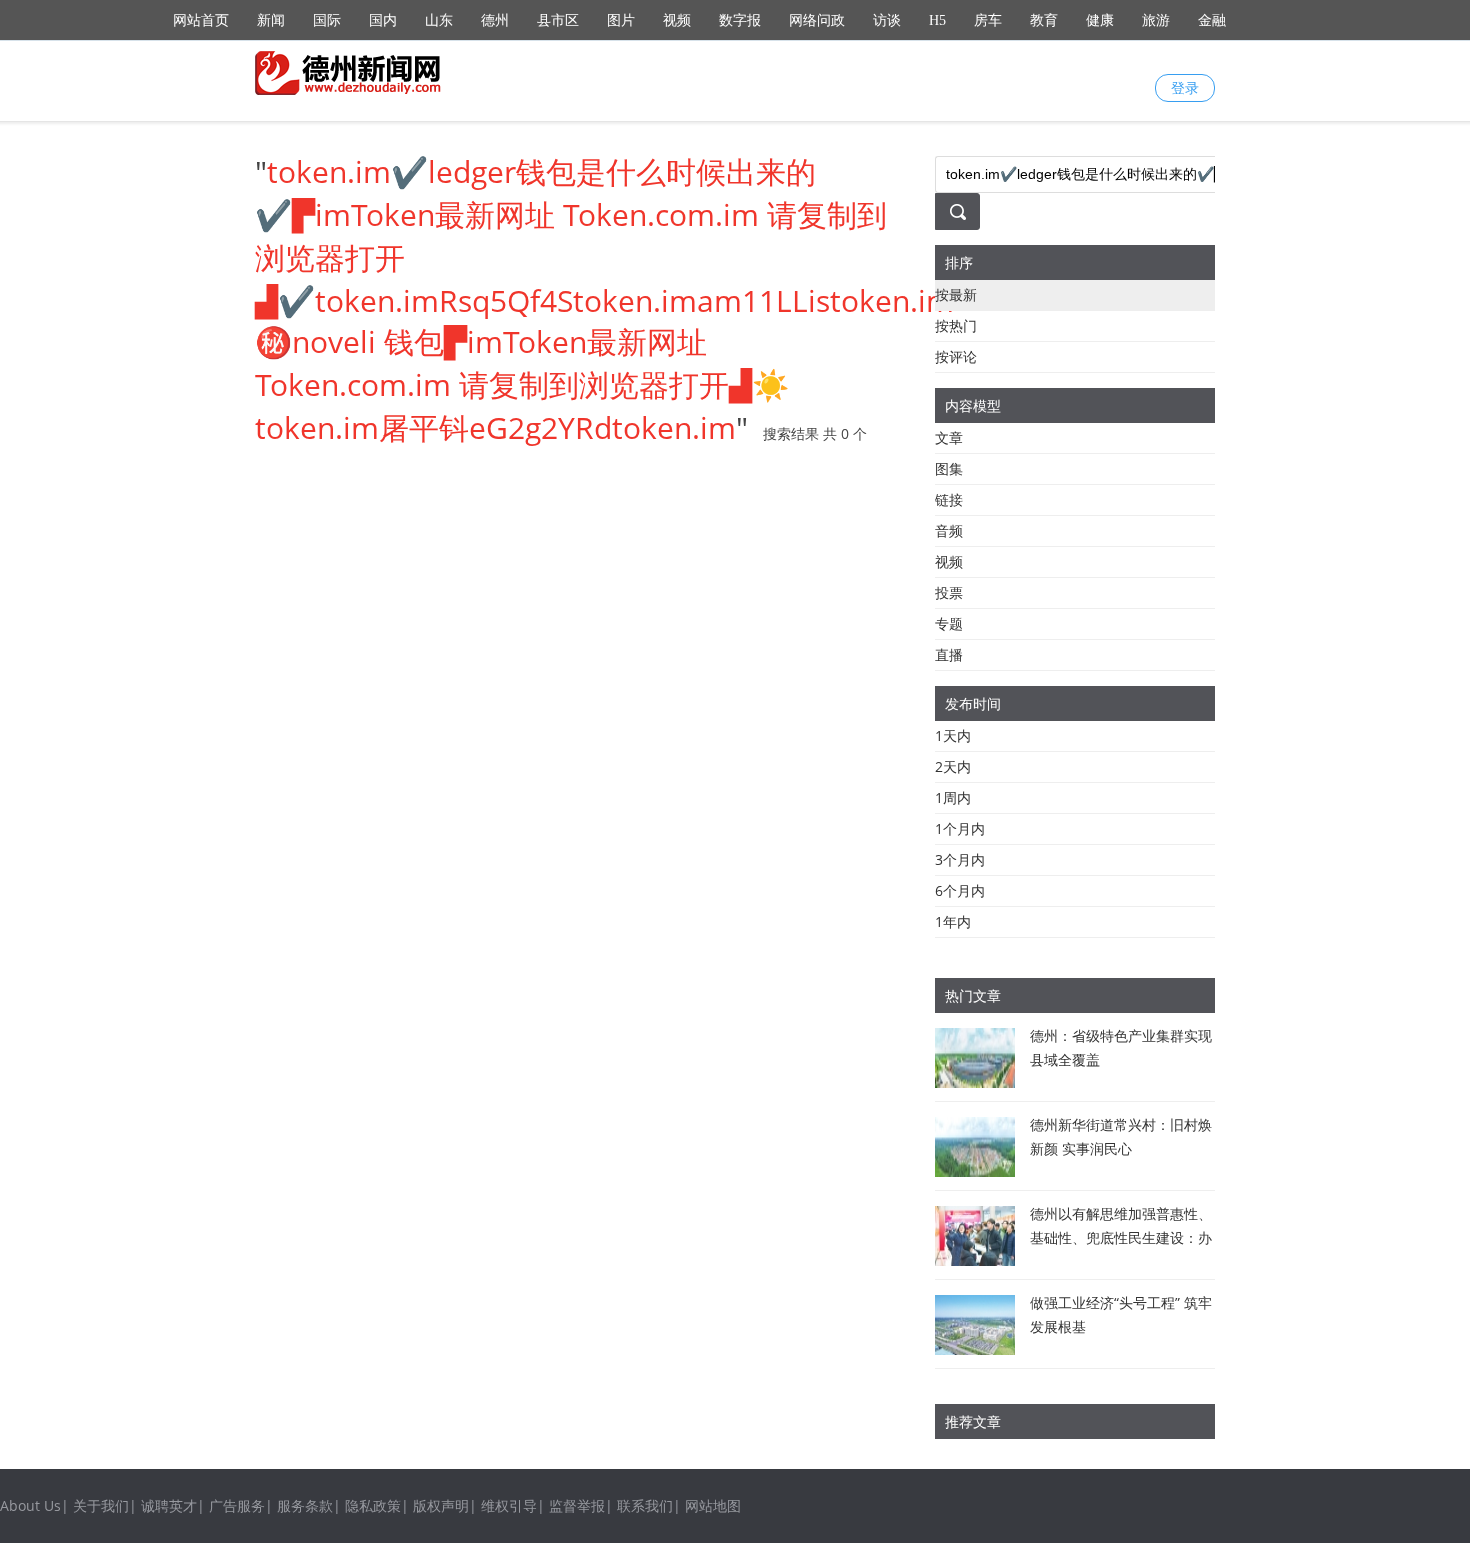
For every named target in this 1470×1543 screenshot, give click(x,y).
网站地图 (713, 1505)
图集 (949, 468)
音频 (949, 530)
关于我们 (101, 1505)
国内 (383, 20)
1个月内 (960, 828)
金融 (1212, 20)
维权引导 (509, 1505)
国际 (327, 20)
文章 (949, 437)
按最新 (956, 294)
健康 (1100, 20)
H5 (937, 20)
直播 (949, 654)
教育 (1044, 20)
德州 (495, 20)
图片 (621, 20)
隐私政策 (373, 1505)
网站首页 (201, 20)
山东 (439, 20)
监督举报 (577, 1505)
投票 (949, 592)
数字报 (740, 20)
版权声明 (441, 1505)
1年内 (953, 921)
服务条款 (305, 1505)
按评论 (956, 356)
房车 (988, 20)
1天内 (953, 735)
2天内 (953, 766)
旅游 (1156, 20)
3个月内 (960, 859)
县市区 (558, 20)
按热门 (956, 325)
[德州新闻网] (350, 73)
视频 (677, 20)
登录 (1185, 87)
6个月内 (960, 890)
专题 (949, 623)
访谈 (887, 20)
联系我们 (645, 1505)
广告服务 (237, 1505)
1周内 (953, 797)
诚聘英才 (169, 1505)
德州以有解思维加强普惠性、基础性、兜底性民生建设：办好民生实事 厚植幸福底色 (1121, 1237)
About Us (30, 1505)
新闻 (271, 20)
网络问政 (817, 20)
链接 (949, 499)
